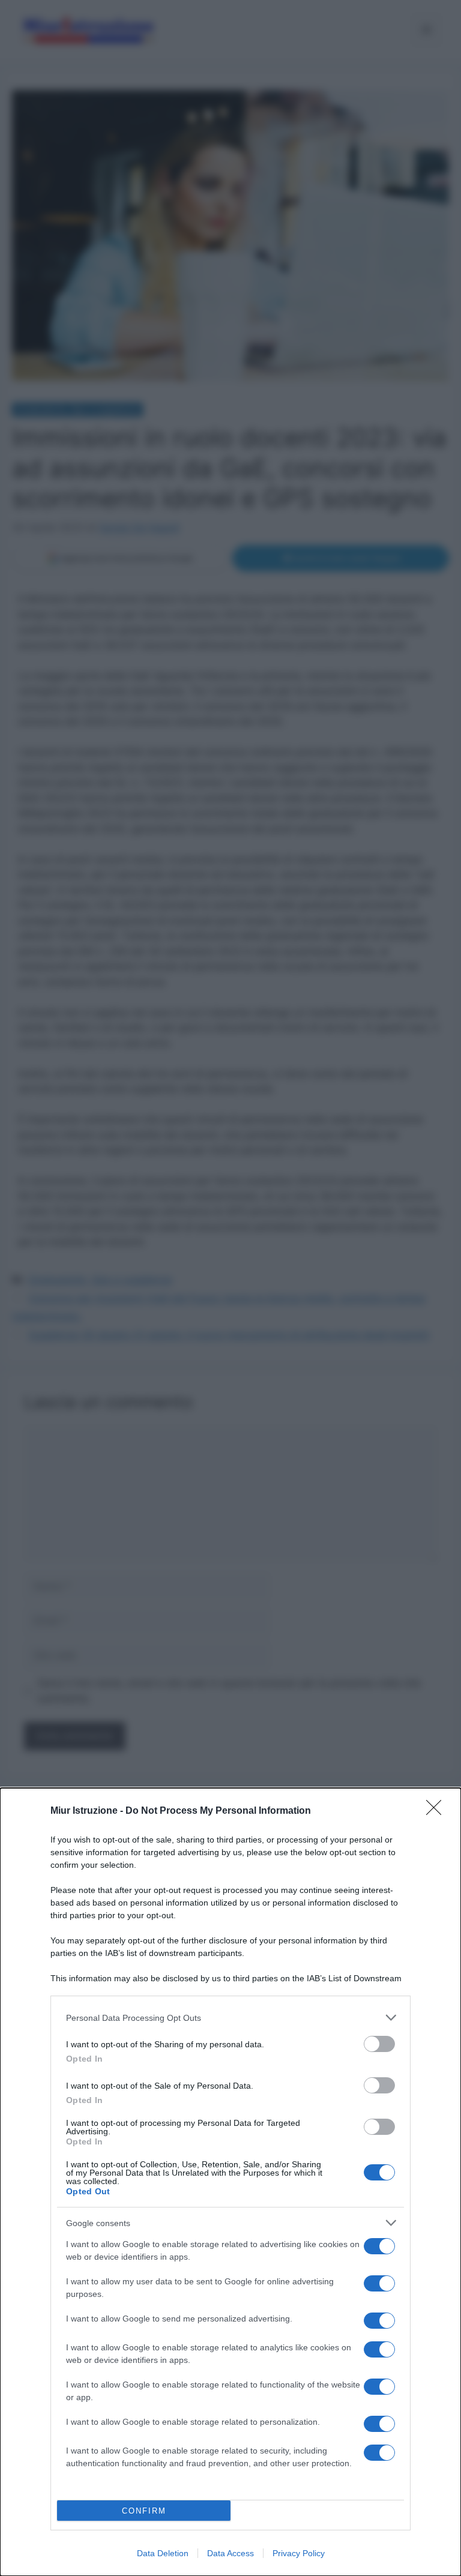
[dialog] (230, 2182)
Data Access (230, 2553)
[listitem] (230, 2018)
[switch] (379, 2044)
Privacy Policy (299, 2553)
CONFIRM (144, 2511)
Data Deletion (163, 2553)
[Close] (438, 1811)
